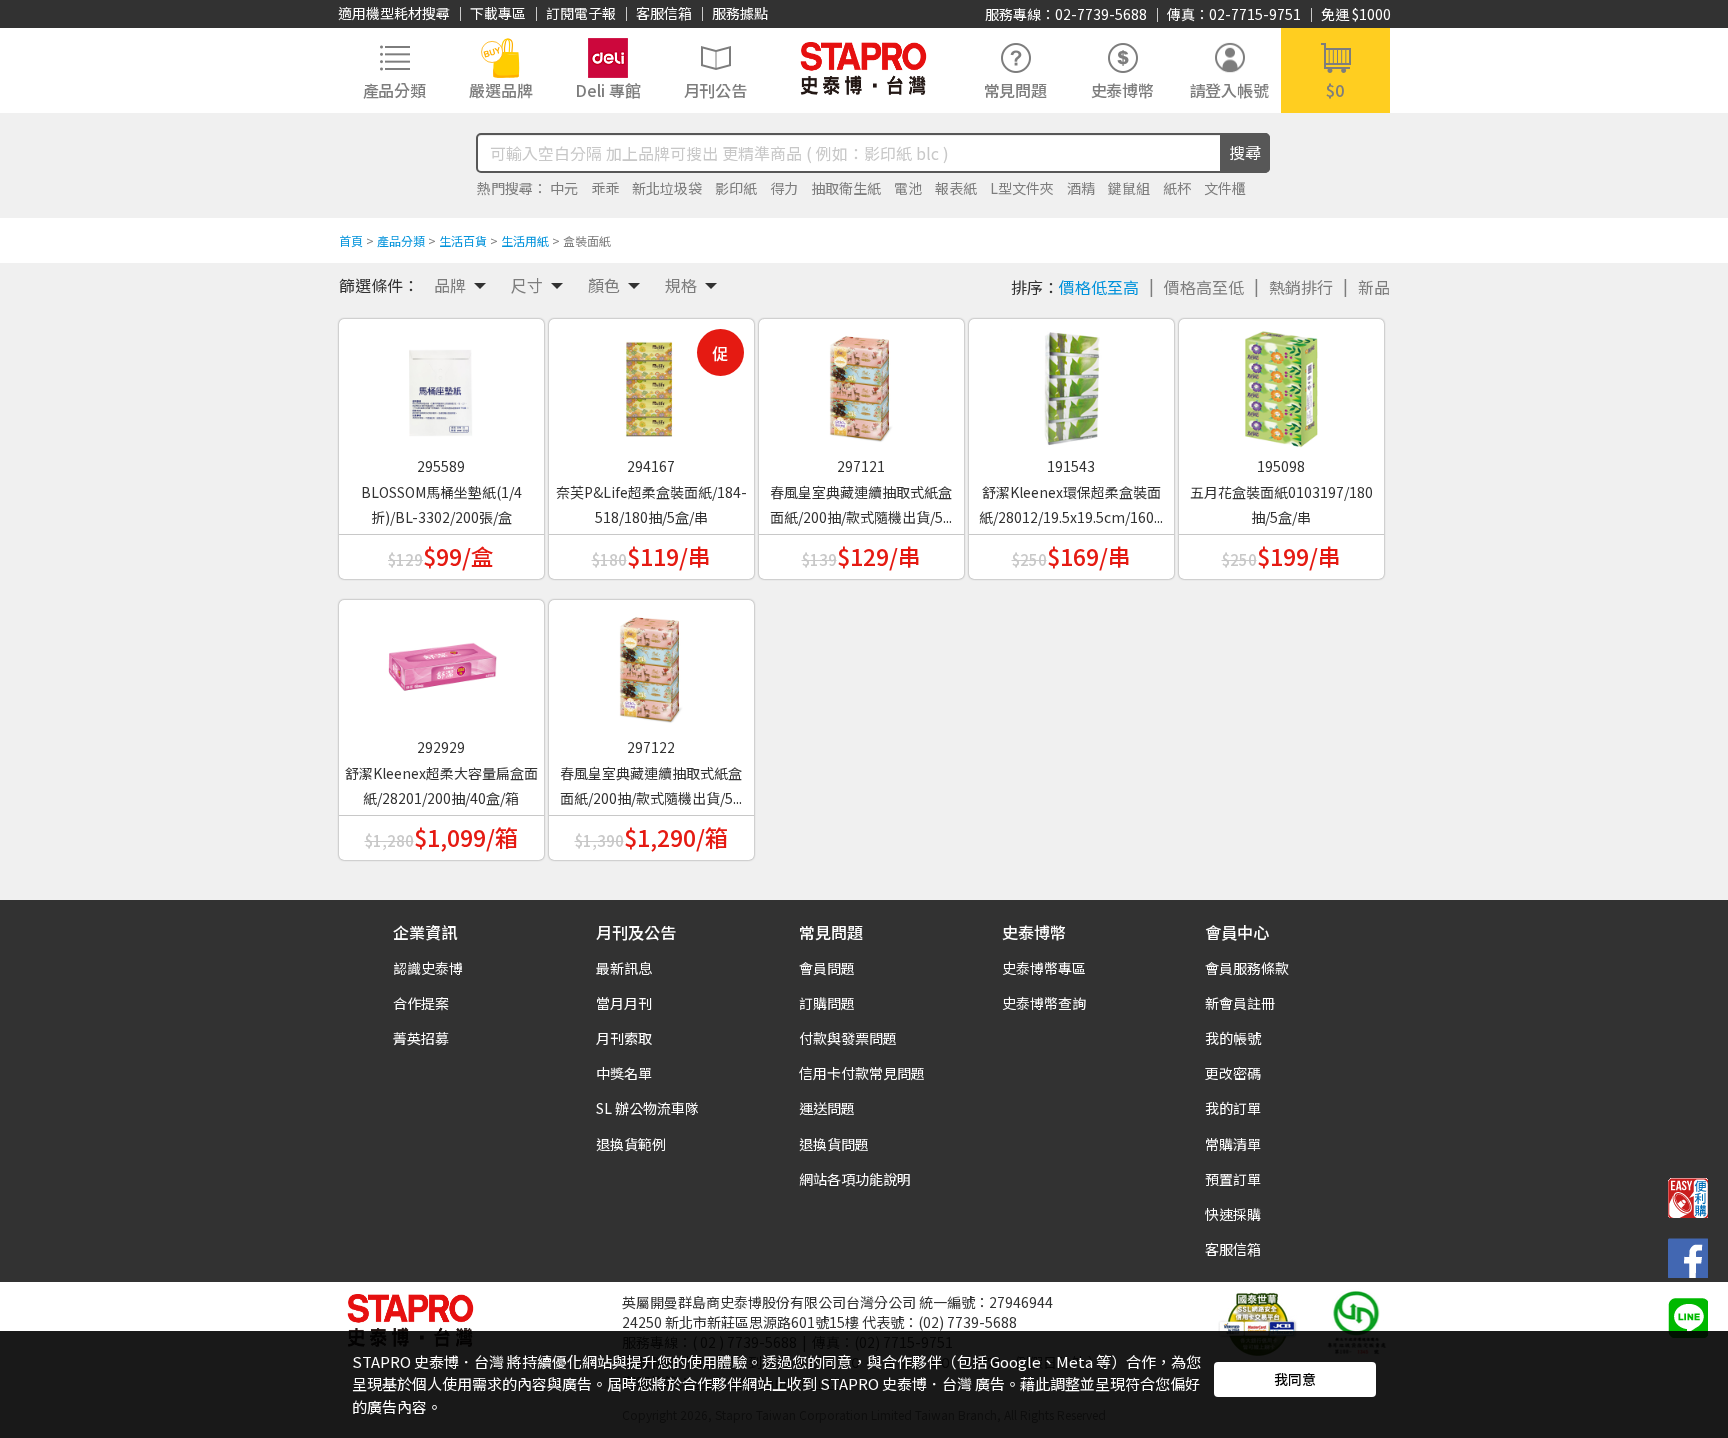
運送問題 (827, 1108)
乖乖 (605, 188)
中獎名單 (624, 1073)
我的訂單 (1233, 1108)
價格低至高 (1099, 287)
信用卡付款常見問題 (862, 1073)
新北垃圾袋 (667, 188)
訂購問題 (827, 1003)
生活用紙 (525, 240)
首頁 (351, 240)
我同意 (1295, 1379)
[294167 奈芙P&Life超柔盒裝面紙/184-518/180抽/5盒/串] (651, 382)
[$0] (1335, 68)
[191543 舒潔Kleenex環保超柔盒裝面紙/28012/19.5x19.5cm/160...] (1071, 382)
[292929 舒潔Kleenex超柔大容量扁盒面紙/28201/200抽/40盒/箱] (441, 663)
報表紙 (956, 188)
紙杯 (1177, 188)
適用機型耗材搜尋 (394, 13)
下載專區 (498, 13)
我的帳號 (1233, 1038)
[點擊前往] (1688, 1316)
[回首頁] (863, 68)
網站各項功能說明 (855, 1179)
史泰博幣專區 (1044, 968)
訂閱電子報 (581, 13)
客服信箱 (664, 13)
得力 (784, 188)
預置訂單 (1233, 1179)
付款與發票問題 (848, 1038)
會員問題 (827, 968)
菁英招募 (421, 1038)
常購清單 (1233, 1144)
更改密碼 (1233, 1073)
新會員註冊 (1240, 1003)
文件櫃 (1225, 188)
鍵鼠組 (1129, 188)
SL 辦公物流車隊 (647, 1108)
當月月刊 (624, 1003)
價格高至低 (1204, 287)
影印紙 (736, 188)
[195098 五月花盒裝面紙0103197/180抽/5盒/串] (1281, 382)
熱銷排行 (1301, 287)
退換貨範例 (631, 1144)
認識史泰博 (428, 968)
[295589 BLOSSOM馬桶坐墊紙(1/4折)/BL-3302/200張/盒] (441, 382)
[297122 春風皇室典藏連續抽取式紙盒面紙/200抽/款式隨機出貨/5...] (651, 663)
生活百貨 (463, 240)
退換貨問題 (834, 1144)
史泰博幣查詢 (1044, 1003)
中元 (564, 188)
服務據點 (740, 13)
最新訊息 (624, 968)
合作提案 (421, 1003)
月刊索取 (624, 1038)
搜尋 (1245, 152)
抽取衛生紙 (846, 188)
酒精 (1081, 188)
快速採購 (1233, 1214)
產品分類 (401, 240)
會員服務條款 (1247, 968)
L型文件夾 (1022, 188)
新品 (1374, 287)
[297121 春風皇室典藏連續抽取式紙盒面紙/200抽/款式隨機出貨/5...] (861, 382)
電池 (908, 188)
